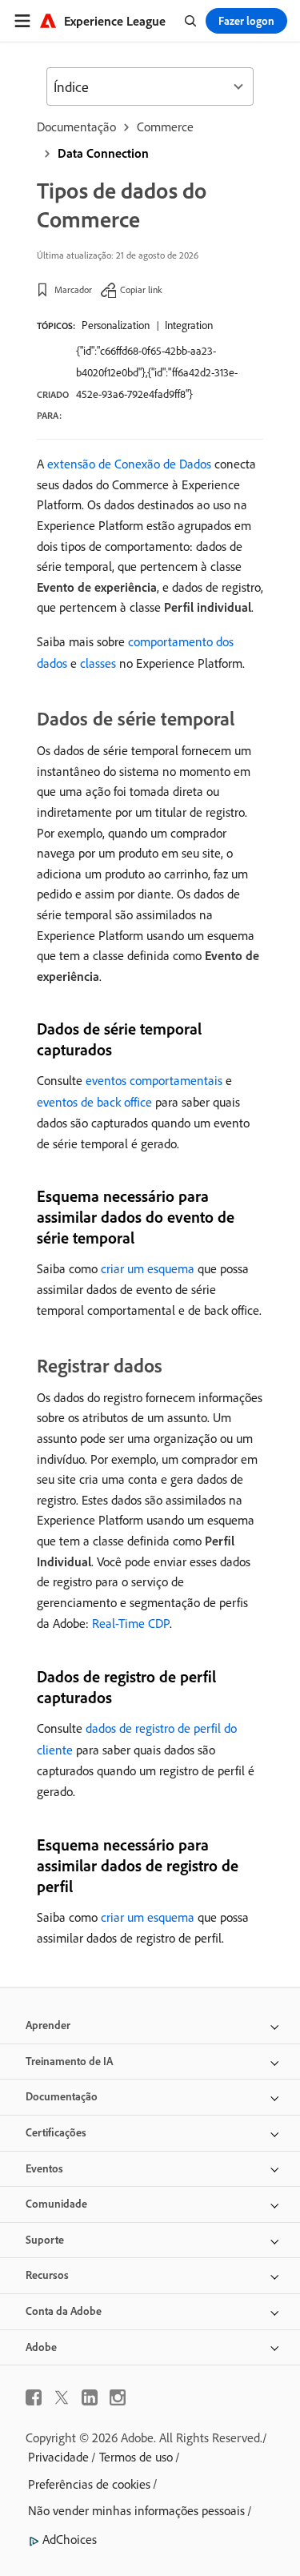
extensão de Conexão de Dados (129, 464)
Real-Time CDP (131, 1623)
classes (98, 663)
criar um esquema (148, 1268)
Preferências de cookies (89, 2484)
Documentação (76, 127)
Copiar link (141, 289)
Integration (189, 325)
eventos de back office (94, 1102)
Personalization (116, 325)
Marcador (73, 289)
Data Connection (103, 153)
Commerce (165, 127)
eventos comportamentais (154, 1080)
